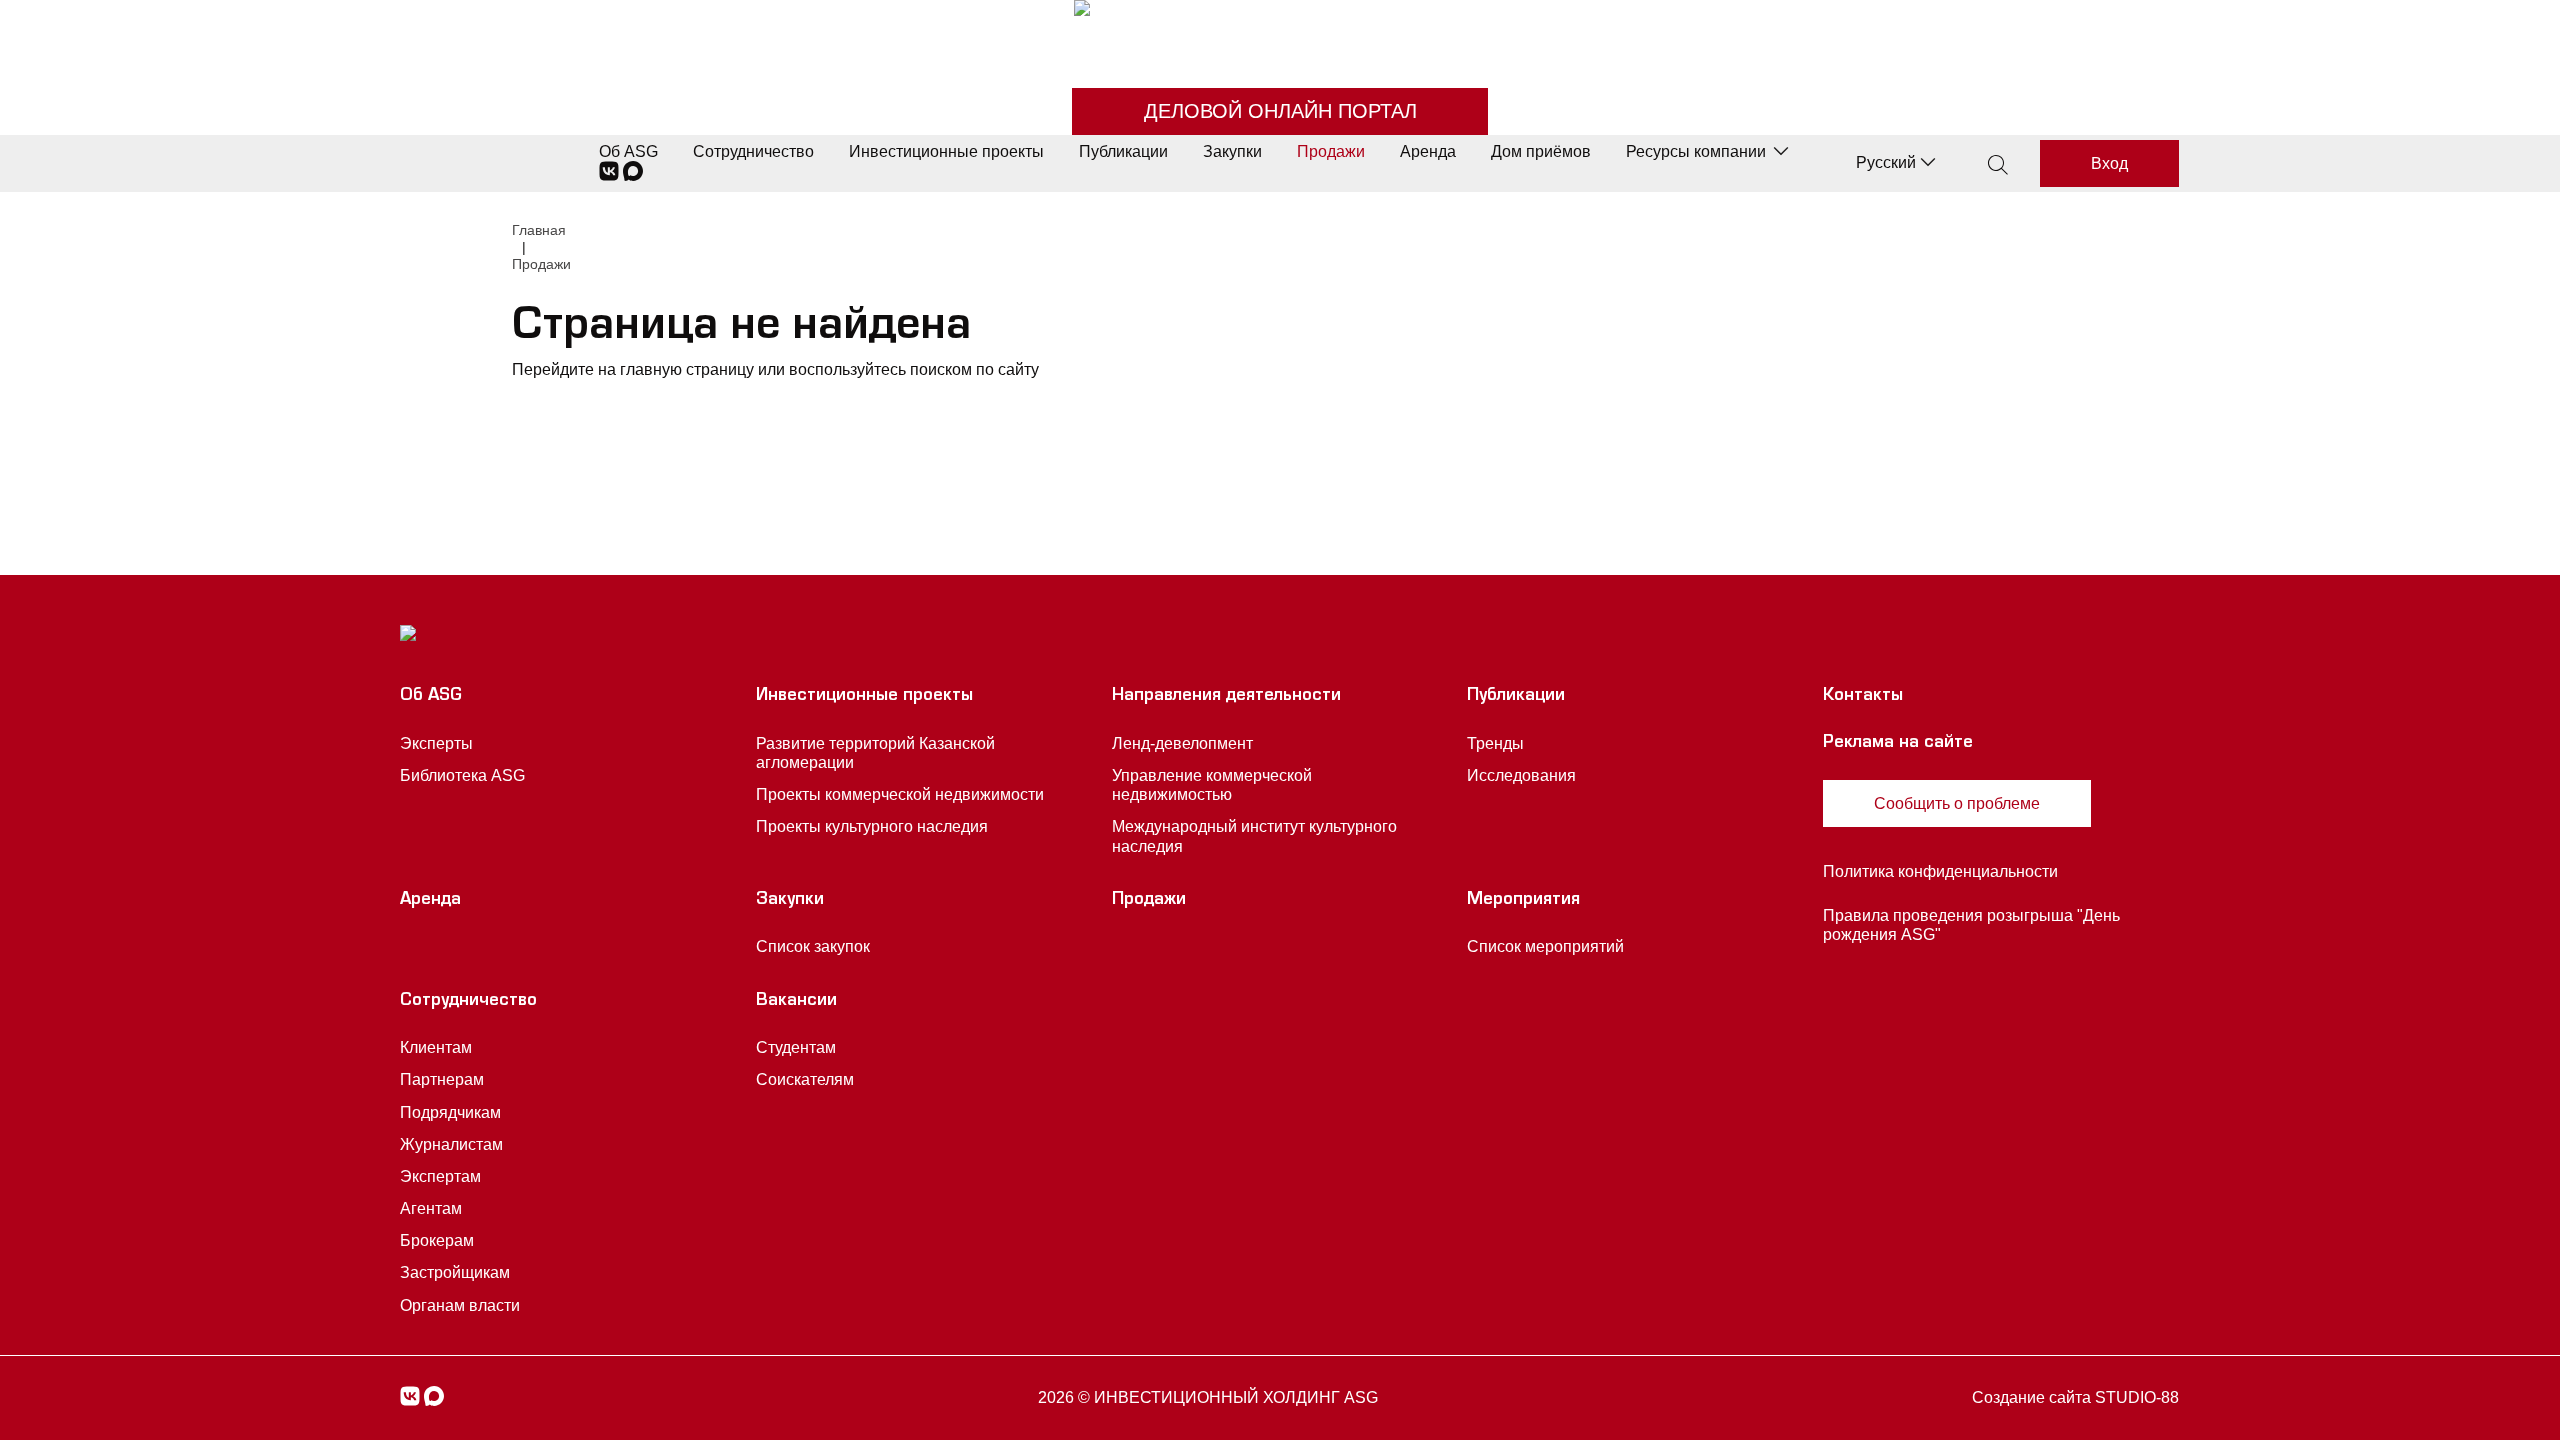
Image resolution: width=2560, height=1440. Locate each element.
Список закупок (813, 946)
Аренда (1428, 151)
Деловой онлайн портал (1280, 111)
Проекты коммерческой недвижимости (900, 794)
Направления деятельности (1226, 697)
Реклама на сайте (1898, 744)
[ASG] (1280, 30)
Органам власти (460, 1305)
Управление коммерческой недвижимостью (1212, 785)
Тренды (1495, 743)
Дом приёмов (1541, 151)
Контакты (1863, 697)
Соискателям (805, 1079)
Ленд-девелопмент (1182, 743)
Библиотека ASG (462, 775)
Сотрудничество (753, 151)
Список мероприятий (1545, 946)
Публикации (1123, 151)
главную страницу (687, 369)
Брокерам (437, 1240)
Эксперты (436, 743)
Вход (2109, 163)
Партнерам (442, 1079)
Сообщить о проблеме (1957, 803)
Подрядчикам (450, 1112)
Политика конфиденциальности (1940, 871)
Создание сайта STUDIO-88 (2075, 1397)
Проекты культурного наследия (872, 826)
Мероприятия (1523, 901)
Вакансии (796, 1002)
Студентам (796, 1047)
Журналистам (451, 1144)
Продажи (1331, 151)
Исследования (1521, 775)
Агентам (431, 1208)
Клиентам (436, 1047)
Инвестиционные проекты (946, 151)
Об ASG (628, 151)
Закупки (1232, 151)
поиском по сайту (974, 369)
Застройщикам (455, 1272)
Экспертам (440, 1176)
